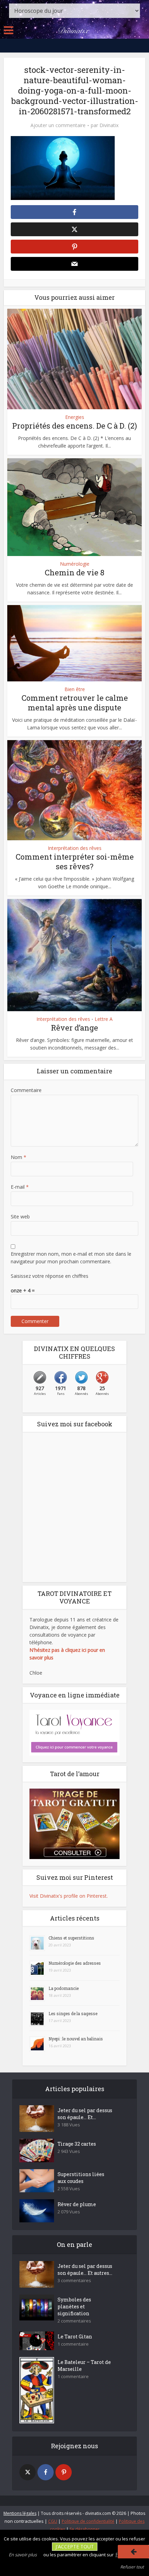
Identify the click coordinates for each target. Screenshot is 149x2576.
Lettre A (104, 1019)
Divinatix (109, 125)
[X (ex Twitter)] (28, 2472)
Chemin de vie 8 (74, 572)
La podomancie (64, 1988)
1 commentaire (73, 2344)
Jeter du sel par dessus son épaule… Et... (85, 2114)
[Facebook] (46, 2472)
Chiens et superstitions (71, 1938)
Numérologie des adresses (75, 1963)
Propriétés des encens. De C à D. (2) (74, 426)
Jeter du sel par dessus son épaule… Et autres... (85, 2269)
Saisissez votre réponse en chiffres (50, 1276)
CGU (53, 2521)
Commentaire (26, 1090)
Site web (20, 1217)
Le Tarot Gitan (75, 2336)
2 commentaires (74, 2321)
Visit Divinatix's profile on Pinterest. (69, 1896)
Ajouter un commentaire (58, 125)
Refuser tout (132, 2567)
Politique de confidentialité (88, 2521)
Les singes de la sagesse (73, 2013)
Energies (75, 417)
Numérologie (75, 564)
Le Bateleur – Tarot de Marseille (84, 2366)
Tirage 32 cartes (77, 2144)
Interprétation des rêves (75, 848)
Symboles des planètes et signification (74, 2306)
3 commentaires (74, 2281)
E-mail (20, 1187)
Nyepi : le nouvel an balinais (76, 2039)
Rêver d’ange (74, 1028)
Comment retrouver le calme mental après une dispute (75, 703)
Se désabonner (85, 2529)
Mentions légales (20, 2513)
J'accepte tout (75, 2546)
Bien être (75, 689)
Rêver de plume (77, 2204)
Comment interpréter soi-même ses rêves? (75, 862)
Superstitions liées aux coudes (81, 2178)
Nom (19, 1157)
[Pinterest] (64, 2472)
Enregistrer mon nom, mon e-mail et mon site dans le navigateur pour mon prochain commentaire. (71, 1258)
